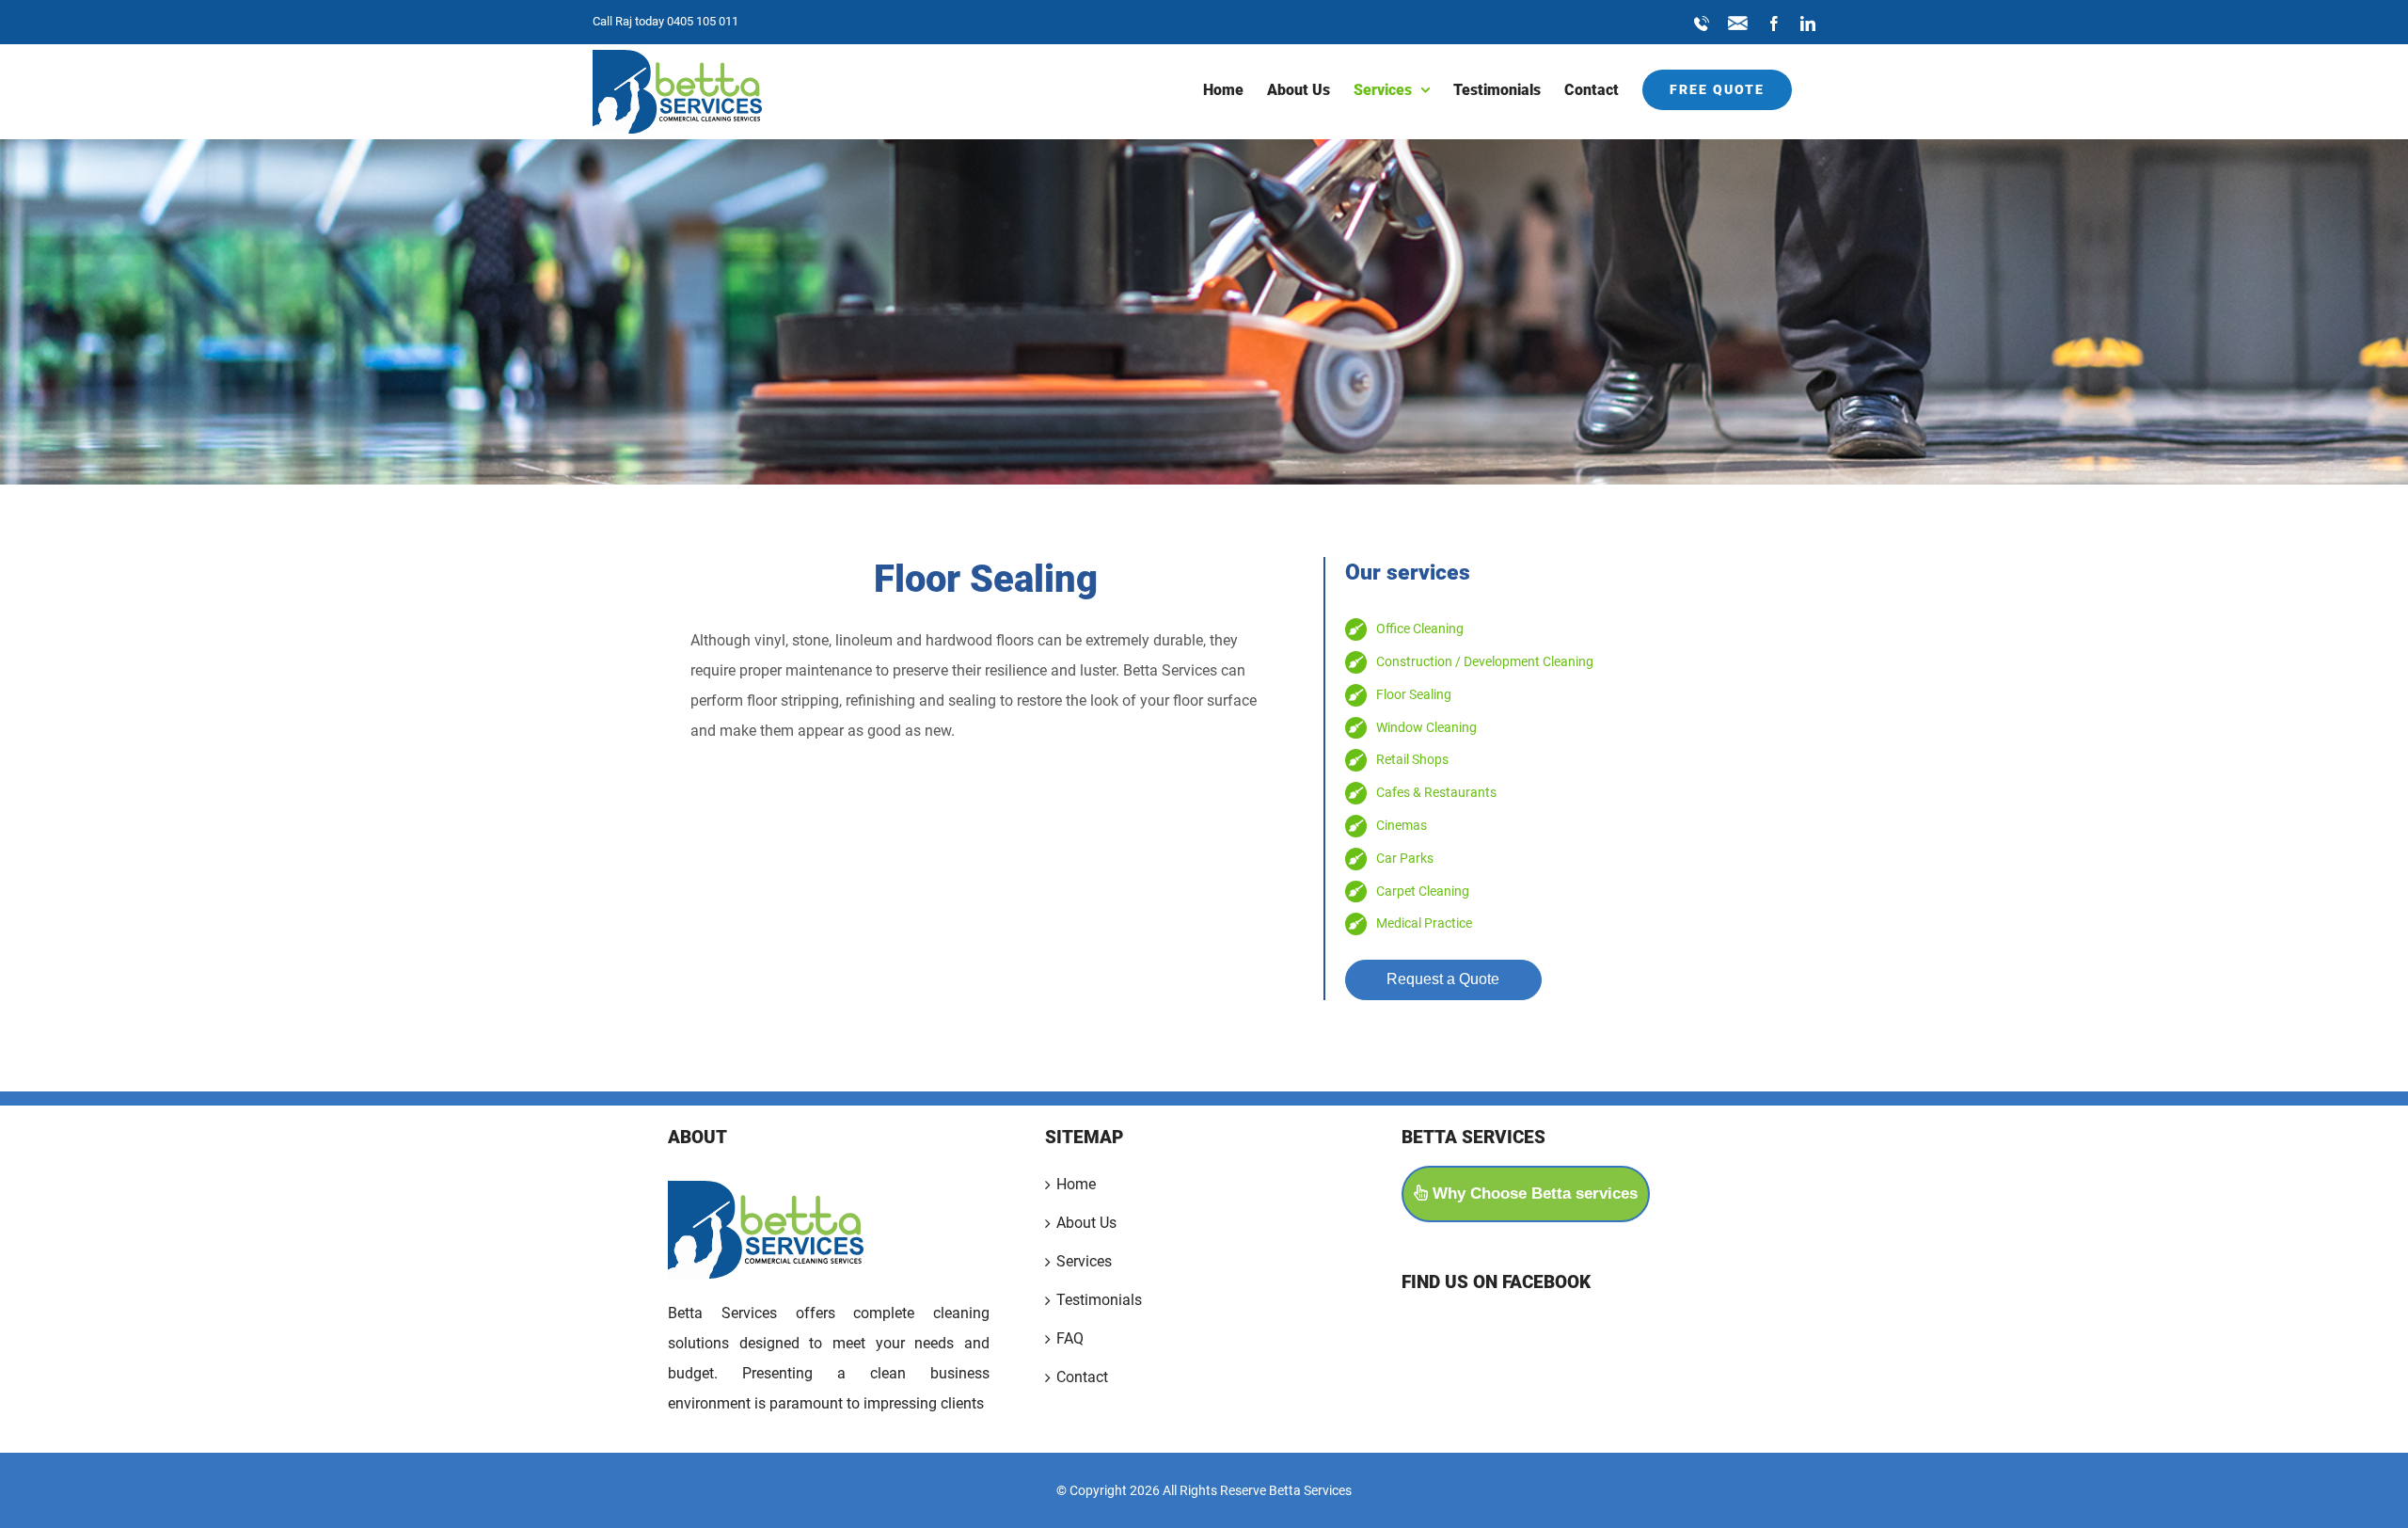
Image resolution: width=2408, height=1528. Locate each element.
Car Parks (1405, 858)
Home (1076, 1184)
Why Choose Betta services (1533, 1194)
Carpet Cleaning (1423, 891)
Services (1084, 1261)
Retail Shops (1412, 759)
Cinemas (1402, 825)
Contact (1082, 1377)
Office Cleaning (1420, 629)
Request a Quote (1443, 979)
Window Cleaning (1426, 727)
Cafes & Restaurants (1436, 792)
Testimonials (1099, 1300)
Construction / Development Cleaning (1485, 661)
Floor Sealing (1414, 694)
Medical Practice (1424, 923)
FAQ (1070, 1338)
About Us (1086, 1223)
